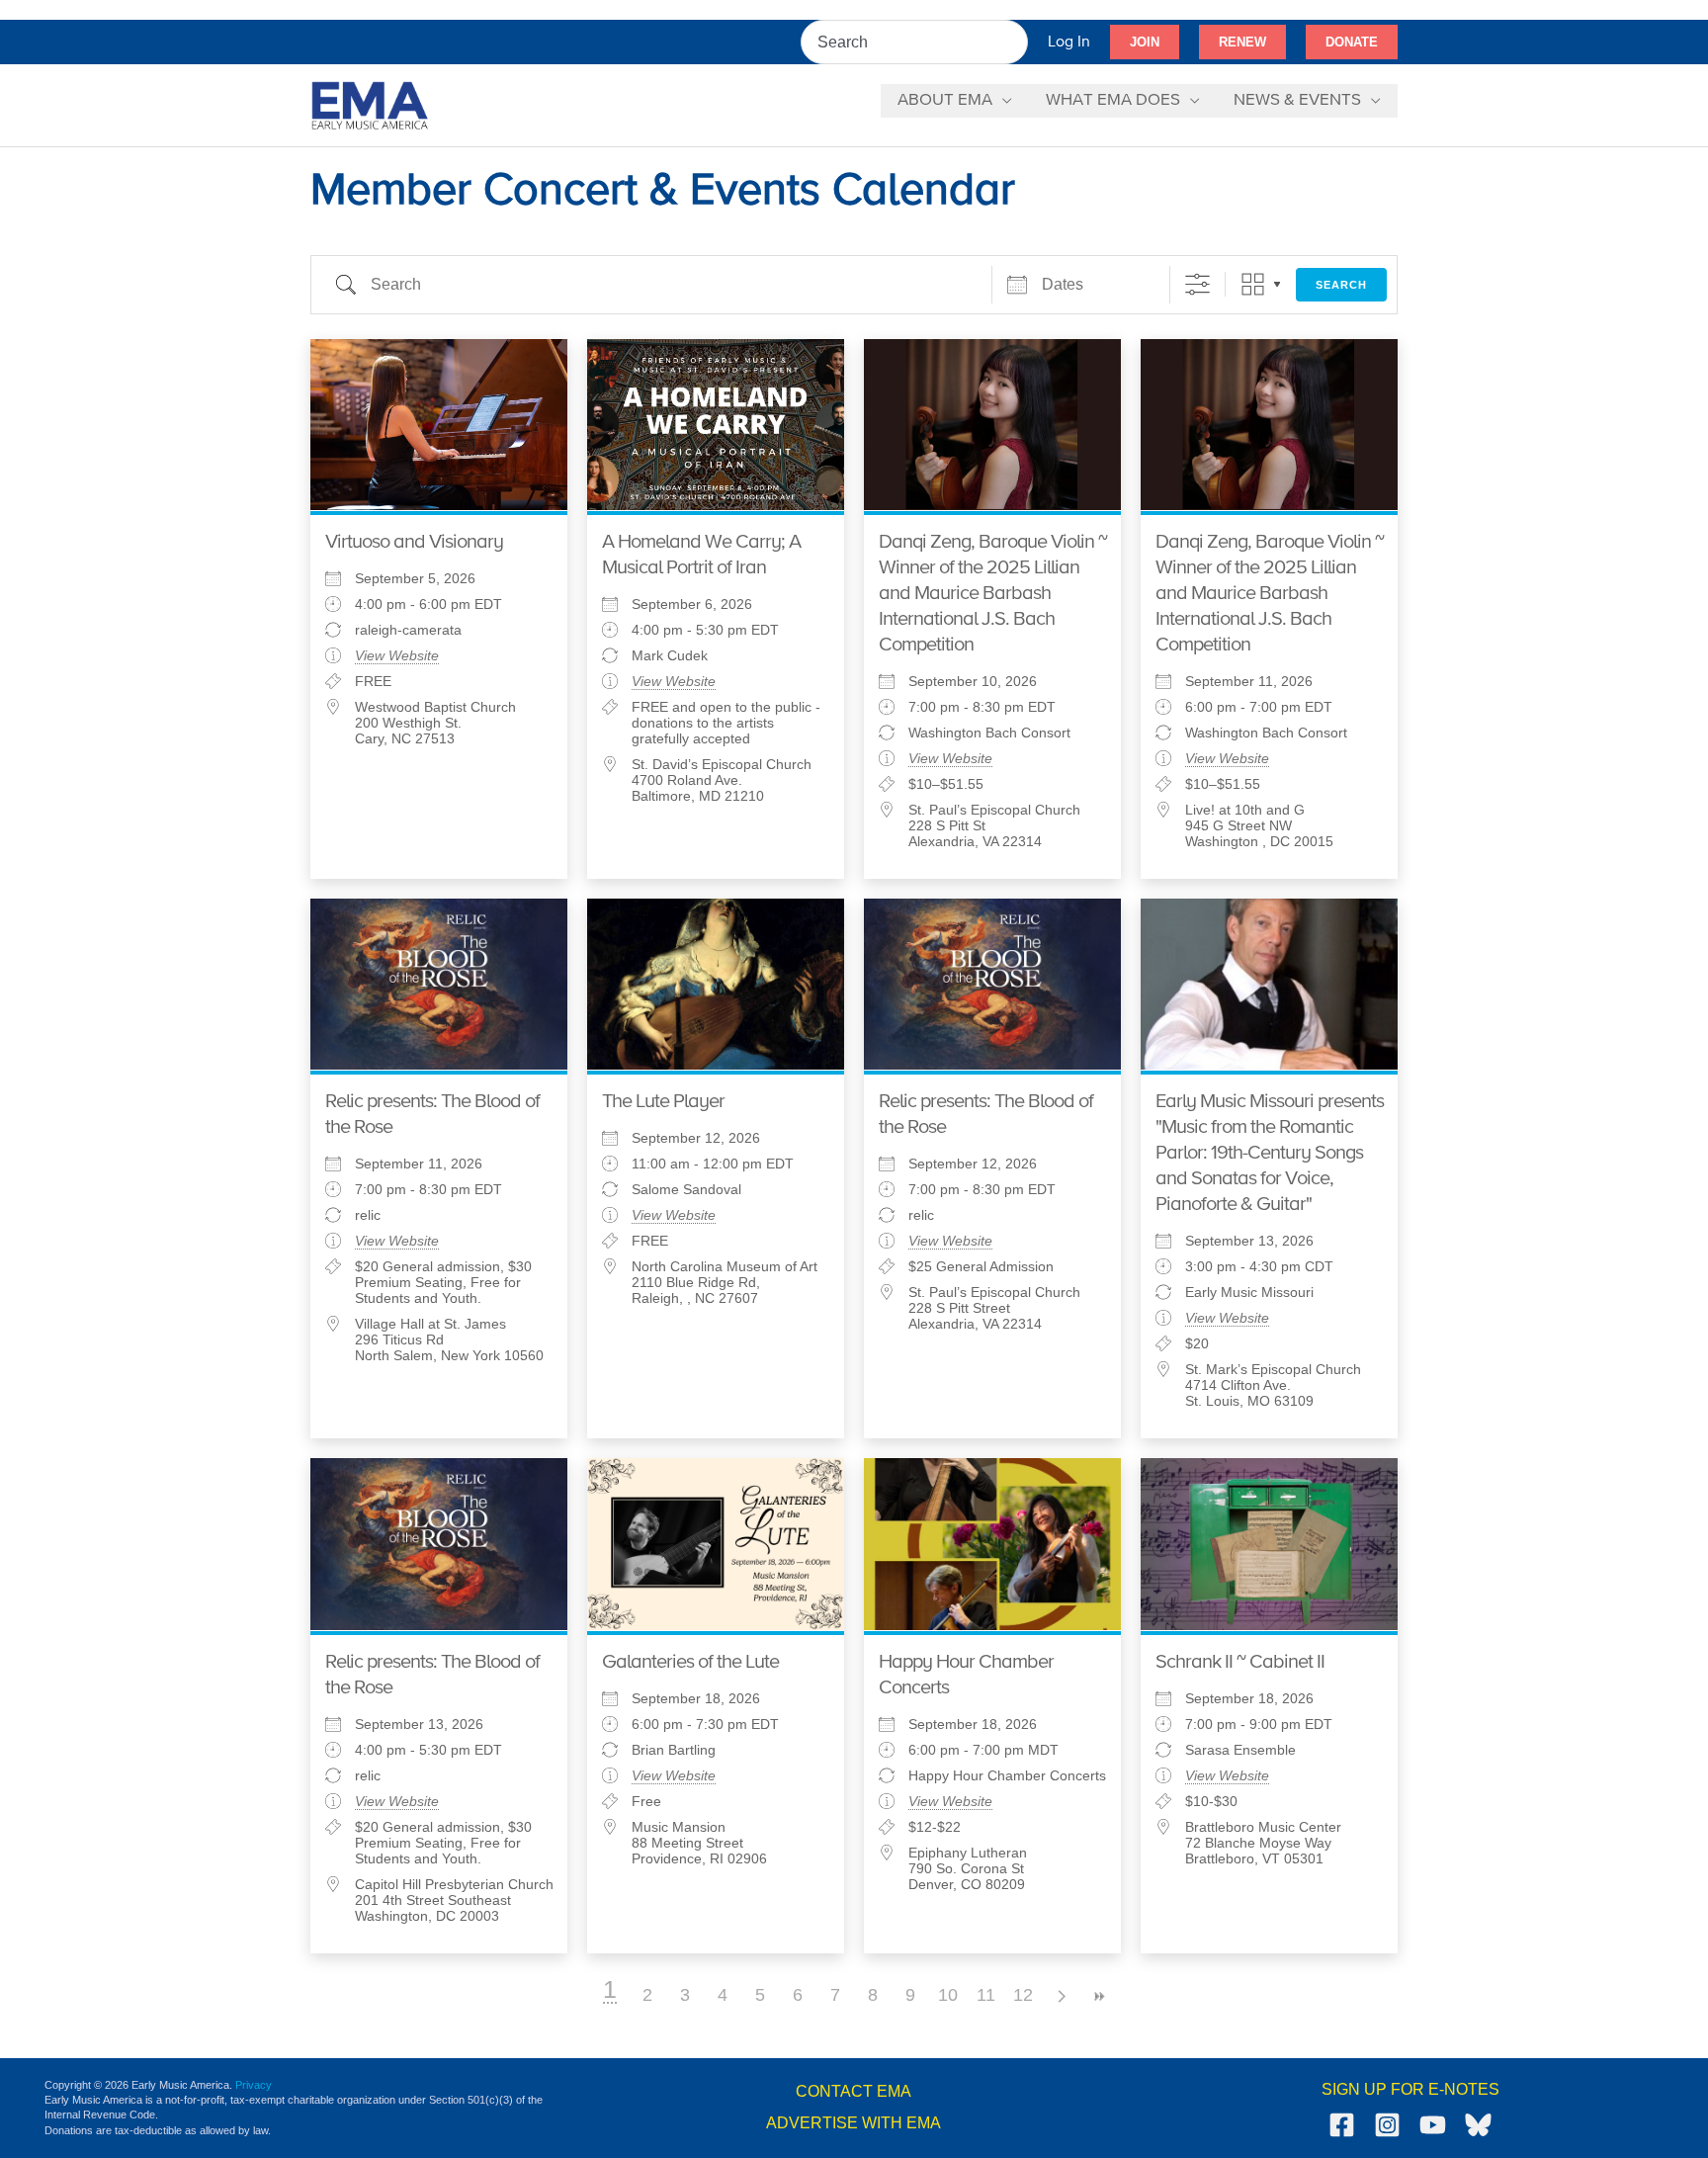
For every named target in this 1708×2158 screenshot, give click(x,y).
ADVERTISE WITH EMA (854, 2123)
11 (986, 1995)
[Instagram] (1387, 2125)
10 (948, 1995)
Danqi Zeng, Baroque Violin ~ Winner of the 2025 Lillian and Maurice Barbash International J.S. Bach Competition (993, 594)
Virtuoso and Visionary (414, 542)
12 (1023, 1995)
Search (1341, 285)
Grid (1253, 284)
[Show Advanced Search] (1197, 284)
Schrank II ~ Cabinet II (1240, 1662)
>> (1098, 1996)
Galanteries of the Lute (690, 1662)
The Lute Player (663, 1102)
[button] (1145, 43)
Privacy (254, 2085)
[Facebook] (1342, 2125)
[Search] (1014, 42)
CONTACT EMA (854, 2091)
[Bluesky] (1478, 2125)
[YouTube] (1433, 2125)
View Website (397, 655)
